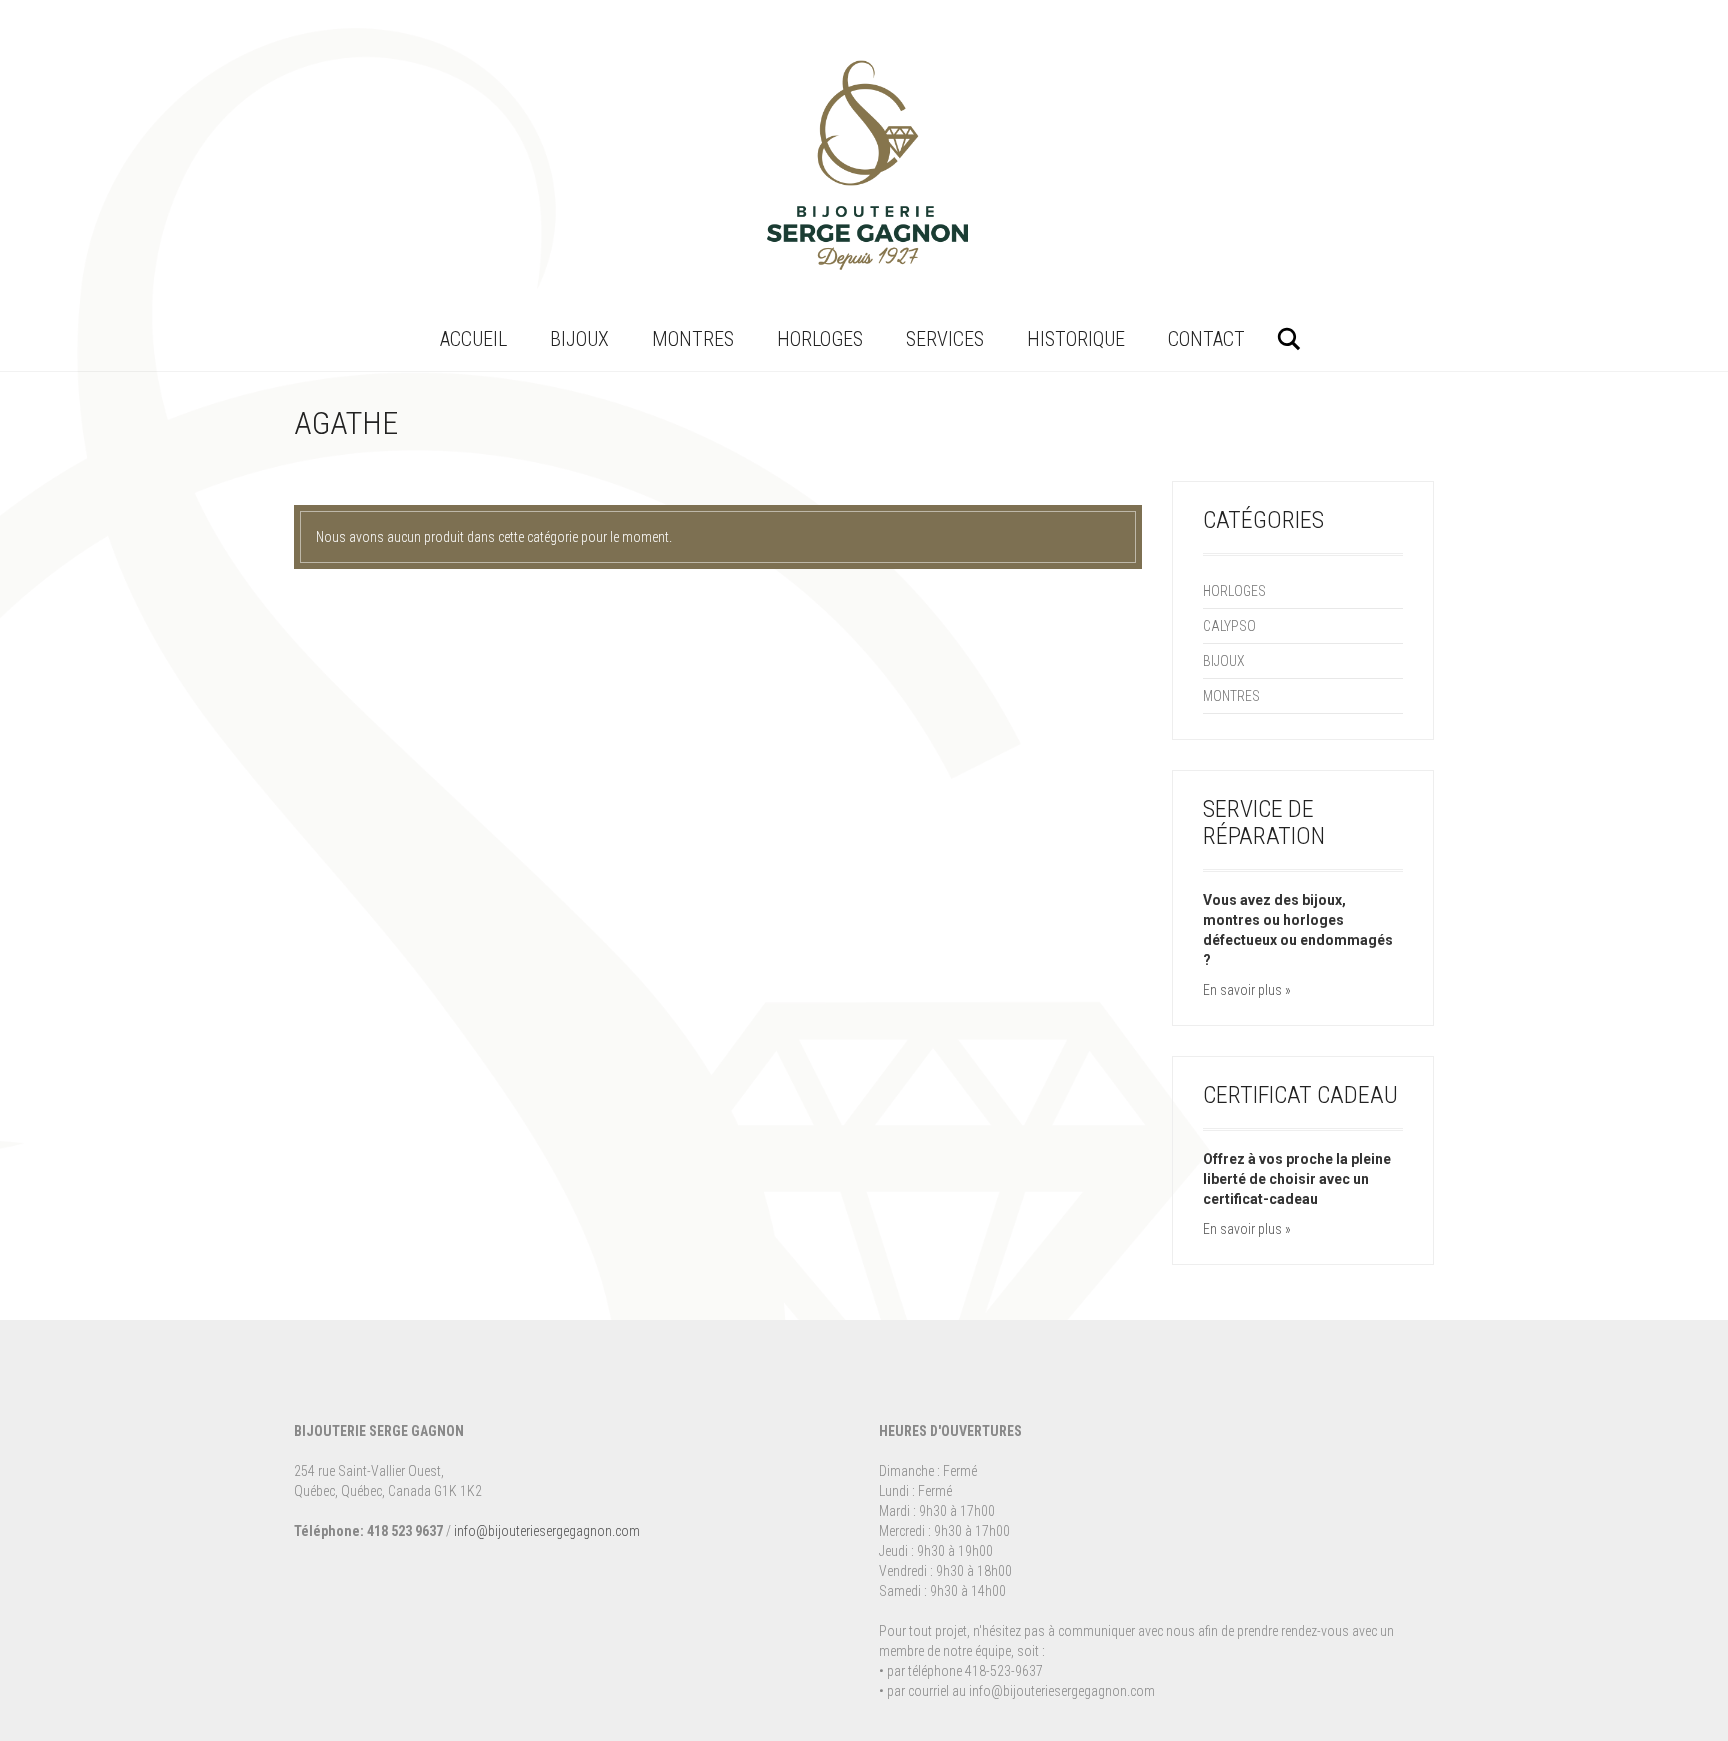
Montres (693, 339)
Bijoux (579, 339)
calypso (1229, 626)
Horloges (820, 339)
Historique (1076, 339)
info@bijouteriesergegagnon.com (547, 1531)
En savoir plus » (1247, 990)
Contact (1206, 339)
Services (945, 339)
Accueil (473, 339)
